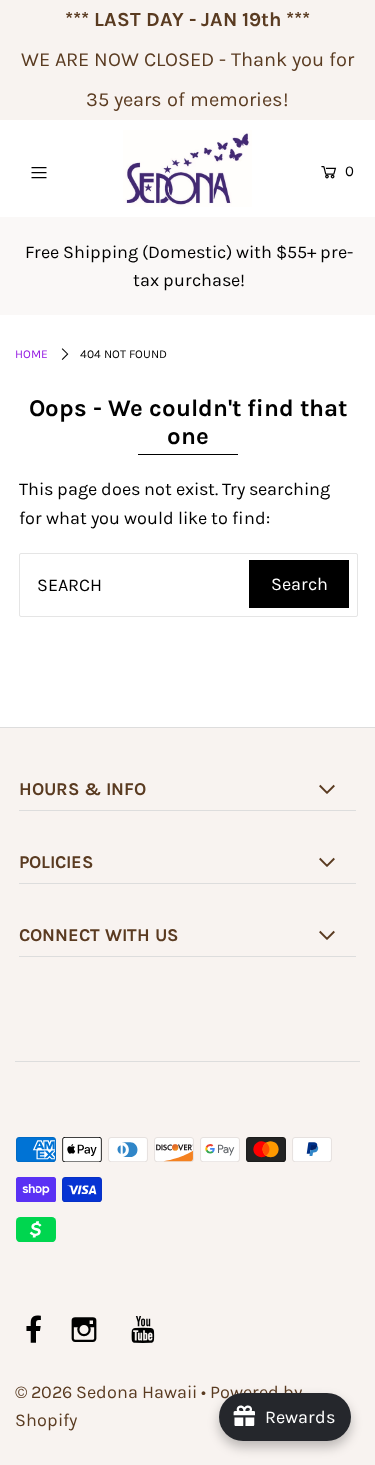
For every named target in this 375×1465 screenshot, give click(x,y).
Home (31, 354)
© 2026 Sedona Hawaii (106, 1392)
